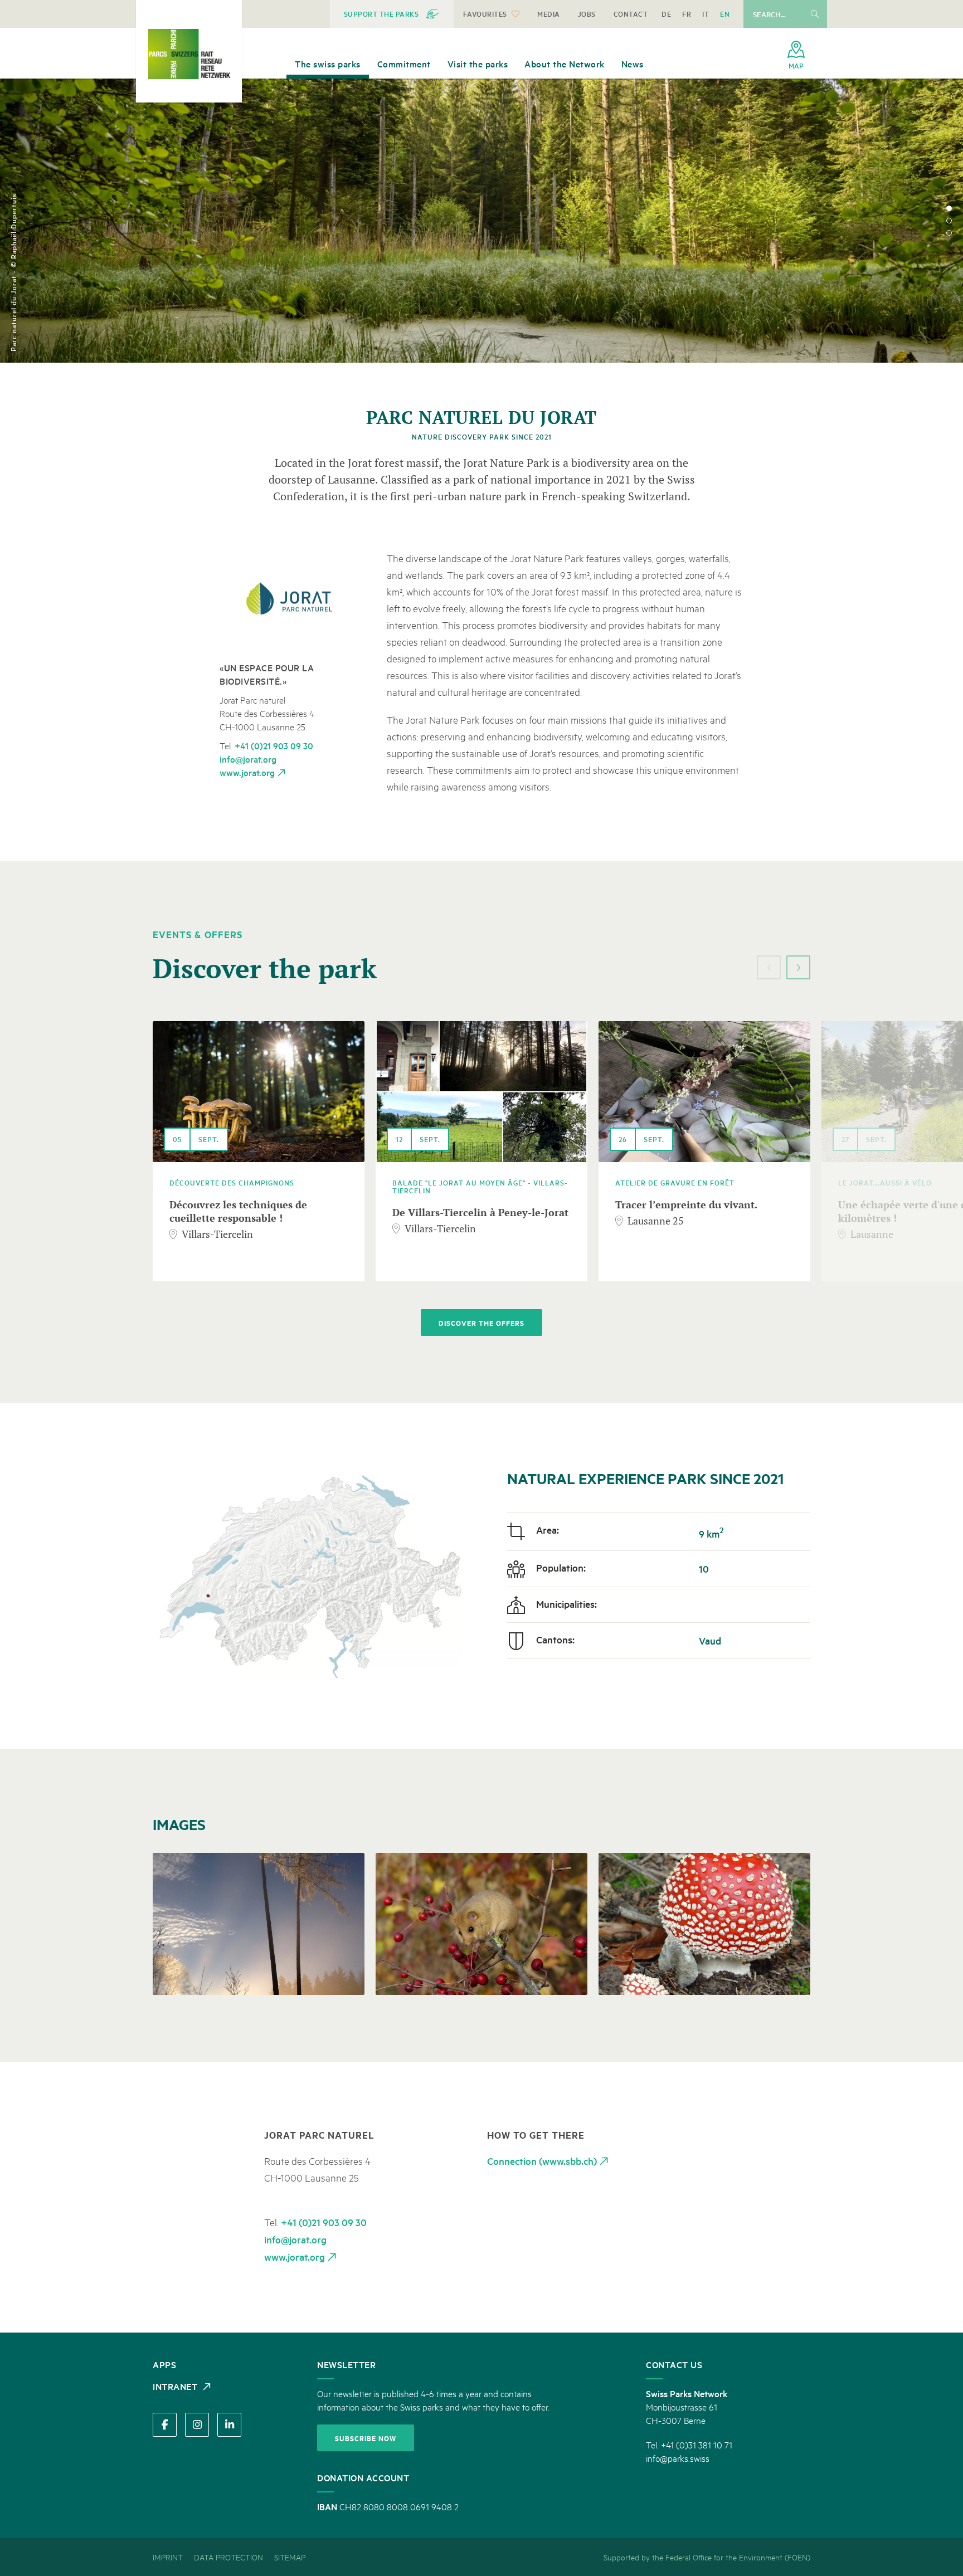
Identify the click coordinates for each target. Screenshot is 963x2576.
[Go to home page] (189, 54)
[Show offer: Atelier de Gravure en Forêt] (704, 1092)
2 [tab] (949, 221)
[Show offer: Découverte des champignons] (259, 1092)
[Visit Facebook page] (165, 2425)
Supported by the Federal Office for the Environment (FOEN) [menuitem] (707, 2557)
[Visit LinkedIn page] (229, 2425)
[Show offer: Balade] (481, 1092)
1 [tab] (949, 208)
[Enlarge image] (291, 600)
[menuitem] (392, 14)
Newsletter (346, 2364)
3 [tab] (949, 233)
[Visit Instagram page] (197, 2425)
